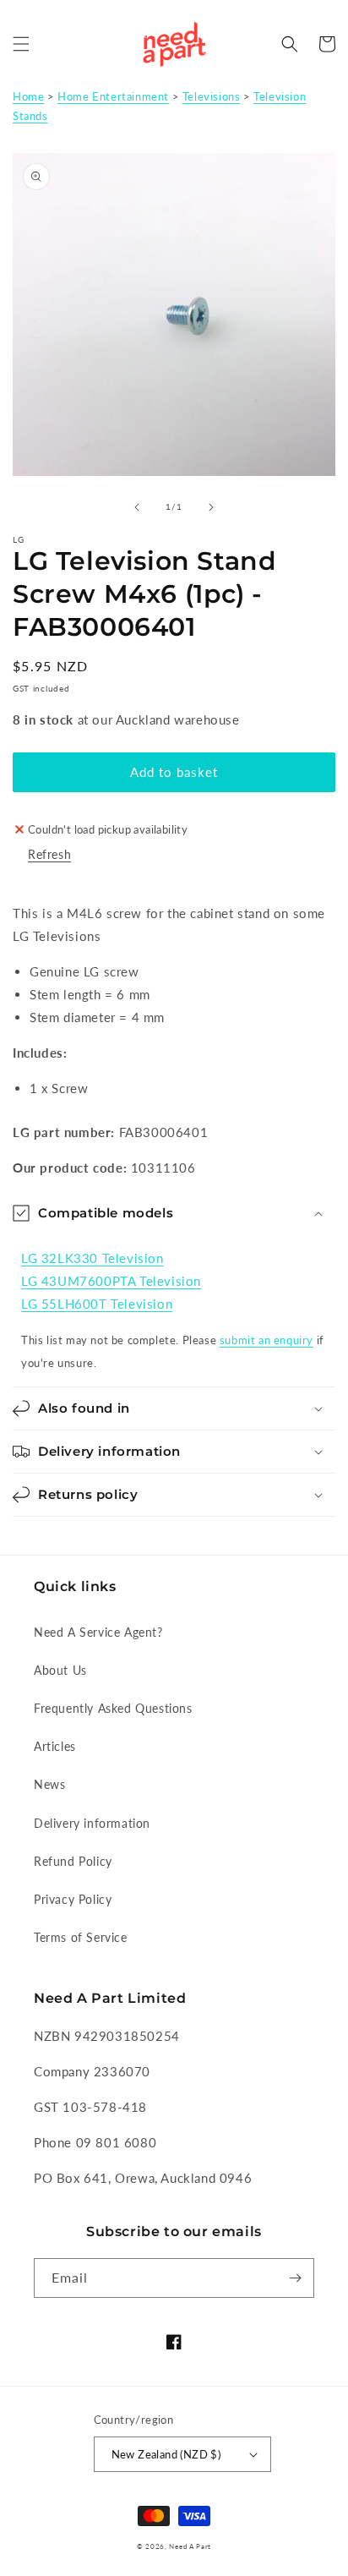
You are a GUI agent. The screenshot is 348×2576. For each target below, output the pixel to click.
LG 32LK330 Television (92, 1258)
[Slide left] (137, 507)
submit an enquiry (266, 1340)
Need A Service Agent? (98, 1632)
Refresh (49, 854)
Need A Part (190, 2546)
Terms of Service (81, 1937)
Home (28, 96)
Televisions (212, 96)
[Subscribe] (295, 2278)
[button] (21, 44)
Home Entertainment (113, 96)
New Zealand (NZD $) (166, 2454)
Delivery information (92, 1823)
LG (19, 539)
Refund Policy (73, 1861)
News (49, 1784)
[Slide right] (211, 507)
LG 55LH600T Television (97, 1304)
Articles (55, 1746)
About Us (60, 1670)
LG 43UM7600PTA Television (111, 1281)
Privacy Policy (73, 1899)
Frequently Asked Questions (113, 1708)
